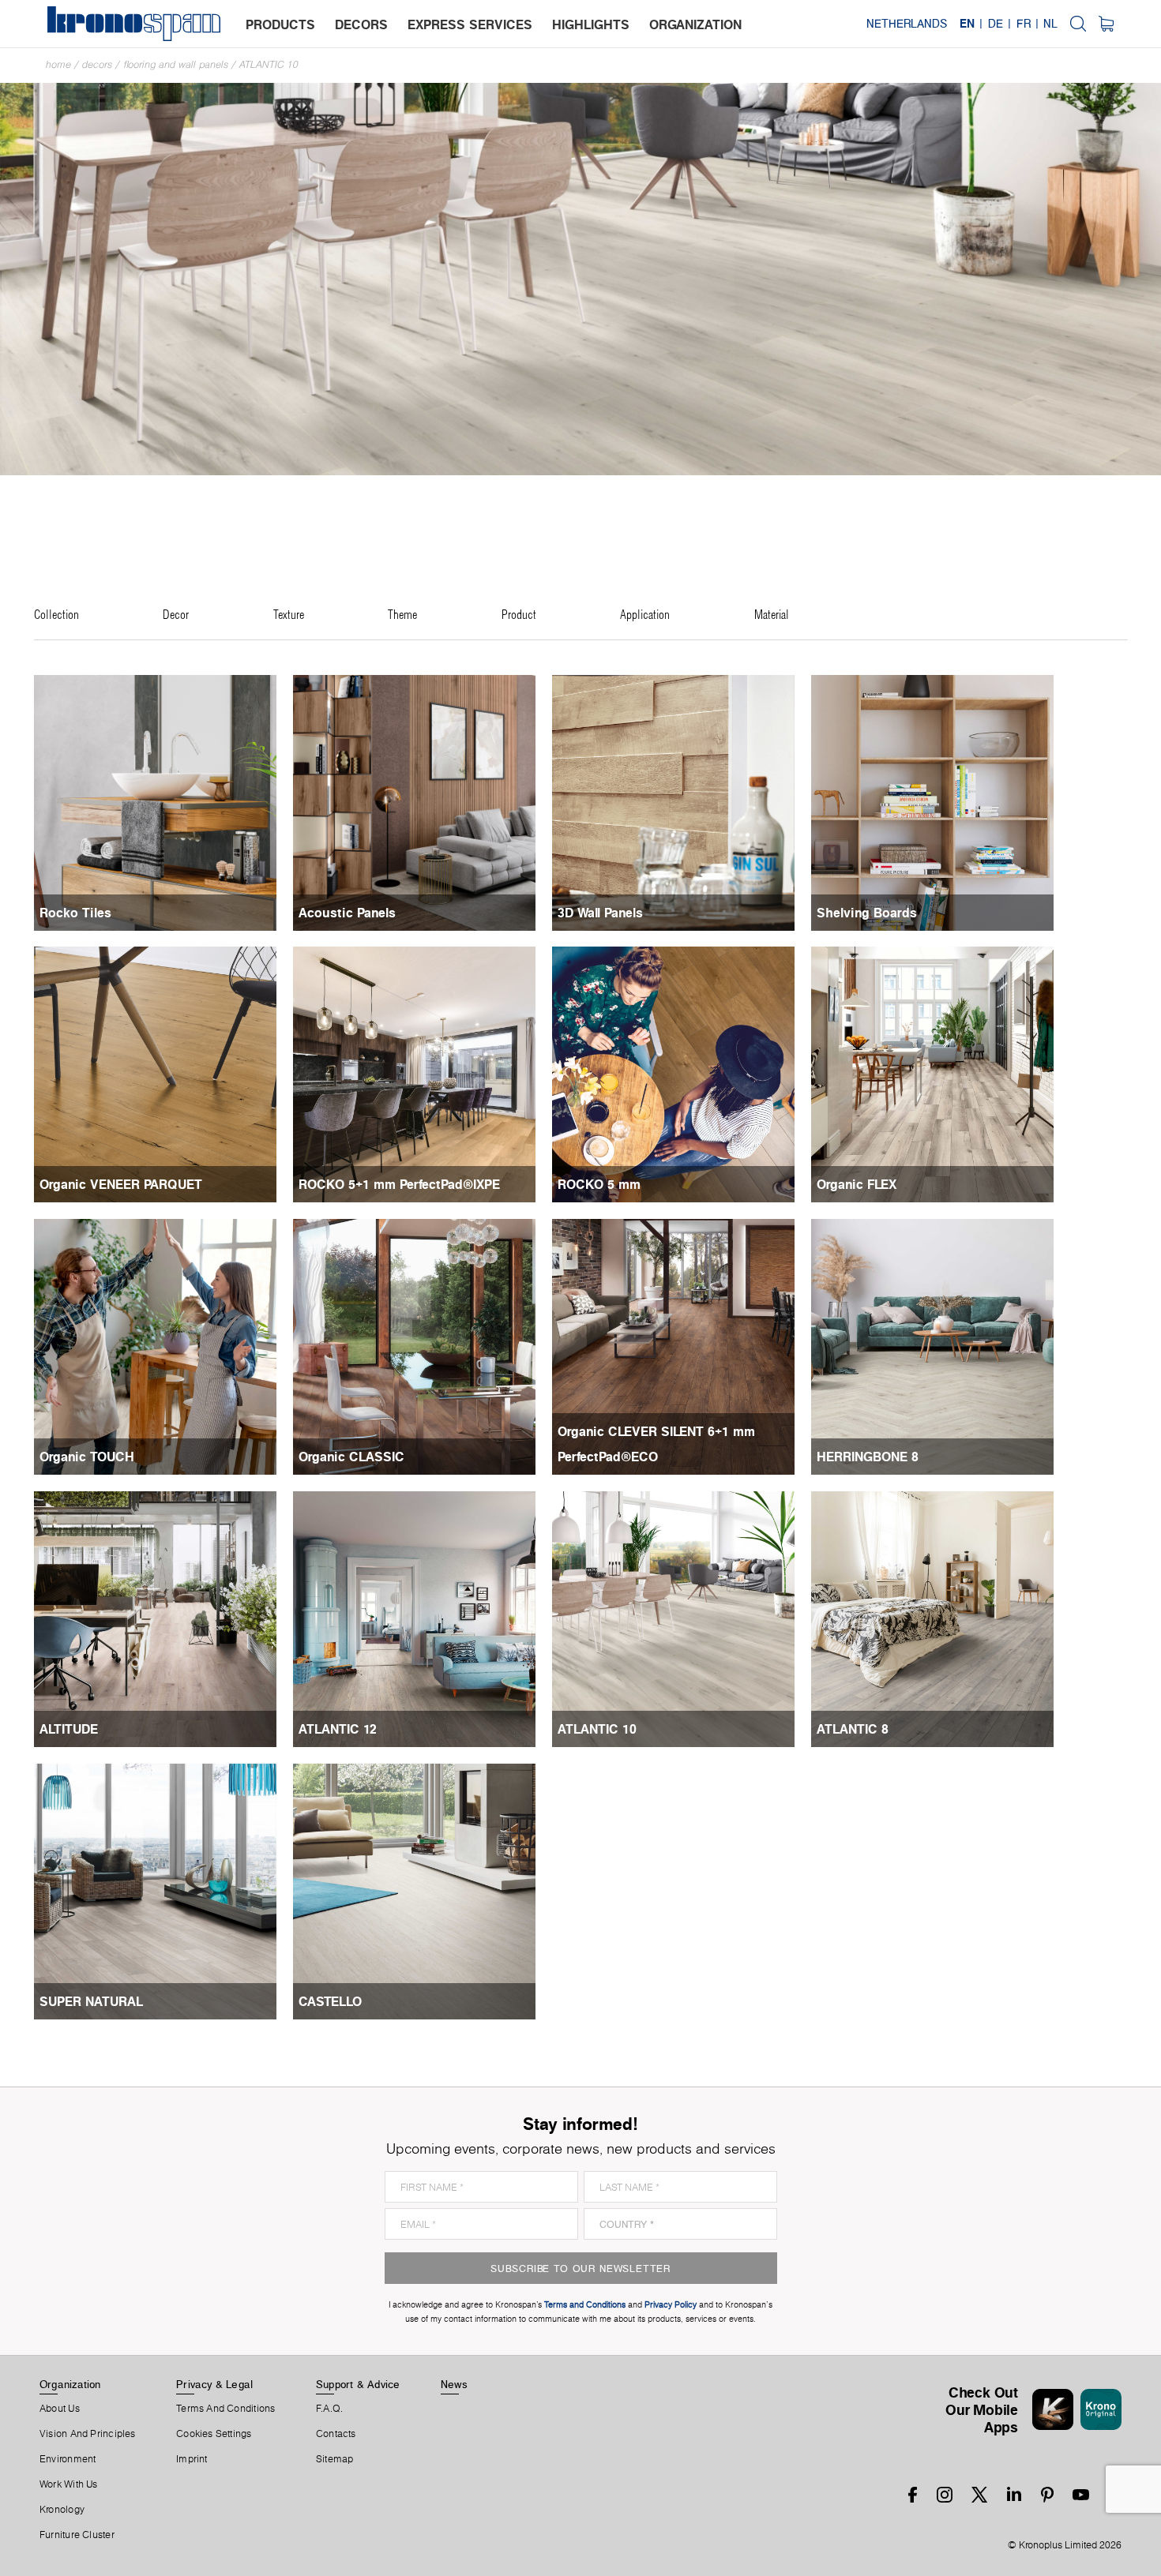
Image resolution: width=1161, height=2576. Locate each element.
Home (58, 64)
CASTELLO (330, 2001)
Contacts (336, 2434)
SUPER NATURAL (91, 2001)
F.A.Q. (329, 2409)
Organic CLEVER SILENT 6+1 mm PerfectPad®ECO (656, 1444)
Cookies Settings (214, 2434)
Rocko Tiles (75, 913)
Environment (68, 2459)
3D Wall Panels (600, 913)
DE (996, 24)
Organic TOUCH (87, 1457)
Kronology (62, 2510)
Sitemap (335, 2459)
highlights (591, 24)
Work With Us (69, 2484)
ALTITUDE (69, 1729)
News (454, 2384)
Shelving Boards (867, 913)
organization (695, 24)
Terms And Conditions (225, 2409)
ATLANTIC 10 (269, 64)
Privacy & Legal (214, 2384)
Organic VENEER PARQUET (121, 1184)
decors (361, 24)
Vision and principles (88, 2434)
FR (1024, 24)
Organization (70, 2384)
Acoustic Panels (347, 913)
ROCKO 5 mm (599, 1184)
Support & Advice (358, 2384)
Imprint (192, 2459)
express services (470, 24)
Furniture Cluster (77, 2535)
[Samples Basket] (1106, 24)
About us (60, 2409)
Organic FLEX (857, 1184)
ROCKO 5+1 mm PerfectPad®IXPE (399, 1184)
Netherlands (907, 24)
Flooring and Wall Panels (176, 64)
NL (1050, 24)
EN (967, 24)
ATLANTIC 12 (338, 1729)
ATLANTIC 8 (853, 1729)
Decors (97, 64)
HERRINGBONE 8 (868, 1457)
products (280, 24)
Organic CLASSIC (351, 1457)
